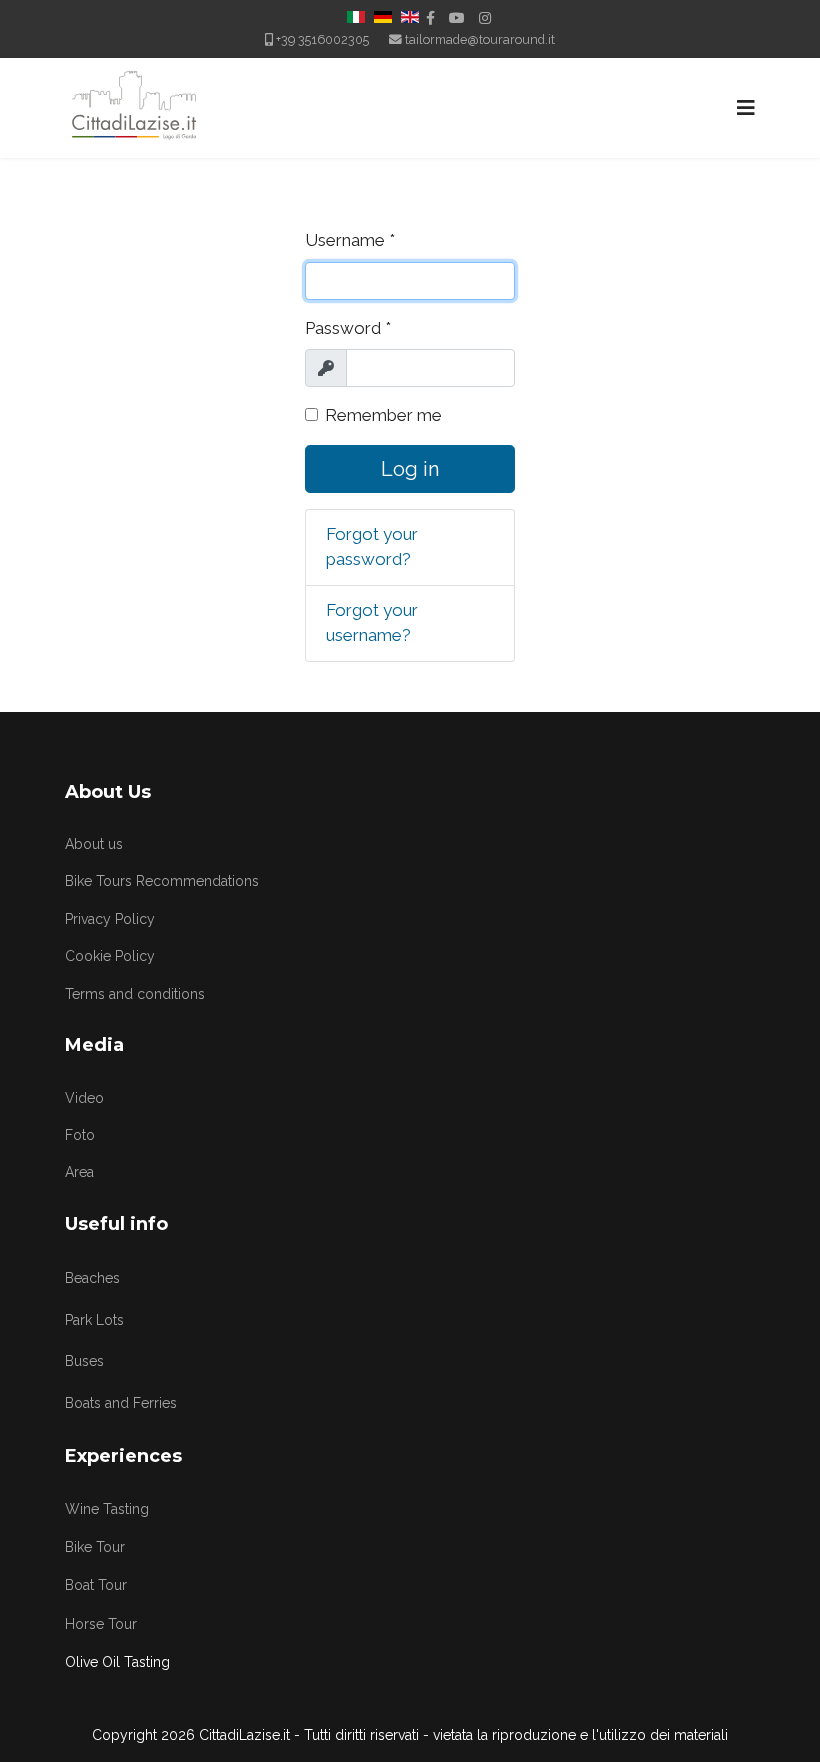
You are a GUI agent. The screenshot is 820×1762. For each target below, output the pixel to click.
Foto (80, 1135)
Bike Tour (95, 1547)
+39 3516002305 (322, 39)
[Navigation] (746, 108)
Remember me (383, 415)
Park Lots (94, 1320)
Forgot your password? (372, 547)
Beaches (92, 1278)
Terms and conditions (135, 994)
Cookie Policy (110, 956)
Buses (84, 1361)
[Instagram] (485, 18)
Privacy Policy (110, 919)
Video (84, 1098)
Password (348, 328)
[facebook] (430, 18)
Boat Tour (96, 1585)
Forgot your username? (372, 623)
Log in (410, 469)
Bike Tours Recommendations (162, 881)
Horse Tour (101, 1624)
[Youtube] (457, 18)
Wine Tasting (107, 1509)
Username (350, 240)
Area (79, 1172)
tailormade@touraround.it (480, 39)
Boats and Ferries (121, 1403)
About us (94, 844)
